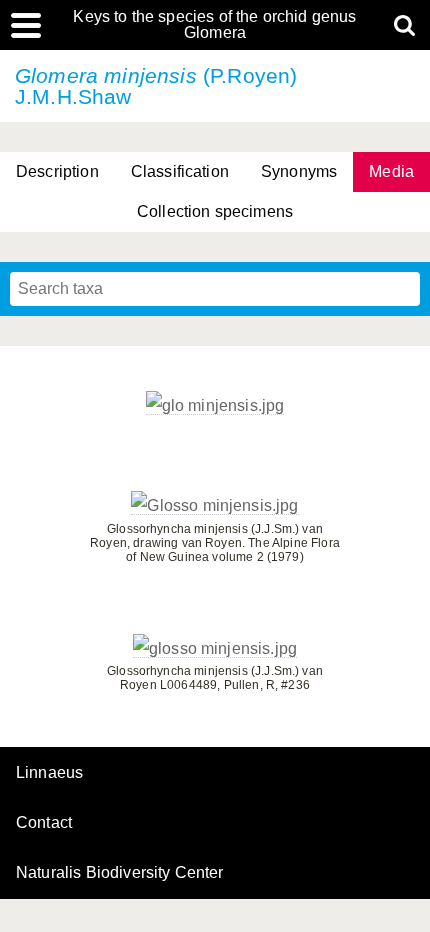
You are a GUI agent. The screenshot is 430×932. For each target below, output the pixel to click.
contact (44, 822)
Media (391, 171)
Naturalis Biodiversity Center (120, 873)
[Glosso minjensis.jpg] (214, 506)
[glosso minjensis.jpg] (215, 649)
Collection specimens (215, 211)
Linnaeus (49, 773)
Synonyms (299, 171)
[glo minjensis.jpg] (215, 406)
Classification (180, 171)
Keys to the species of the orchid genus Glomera (214, 25)
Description (57, 171)
